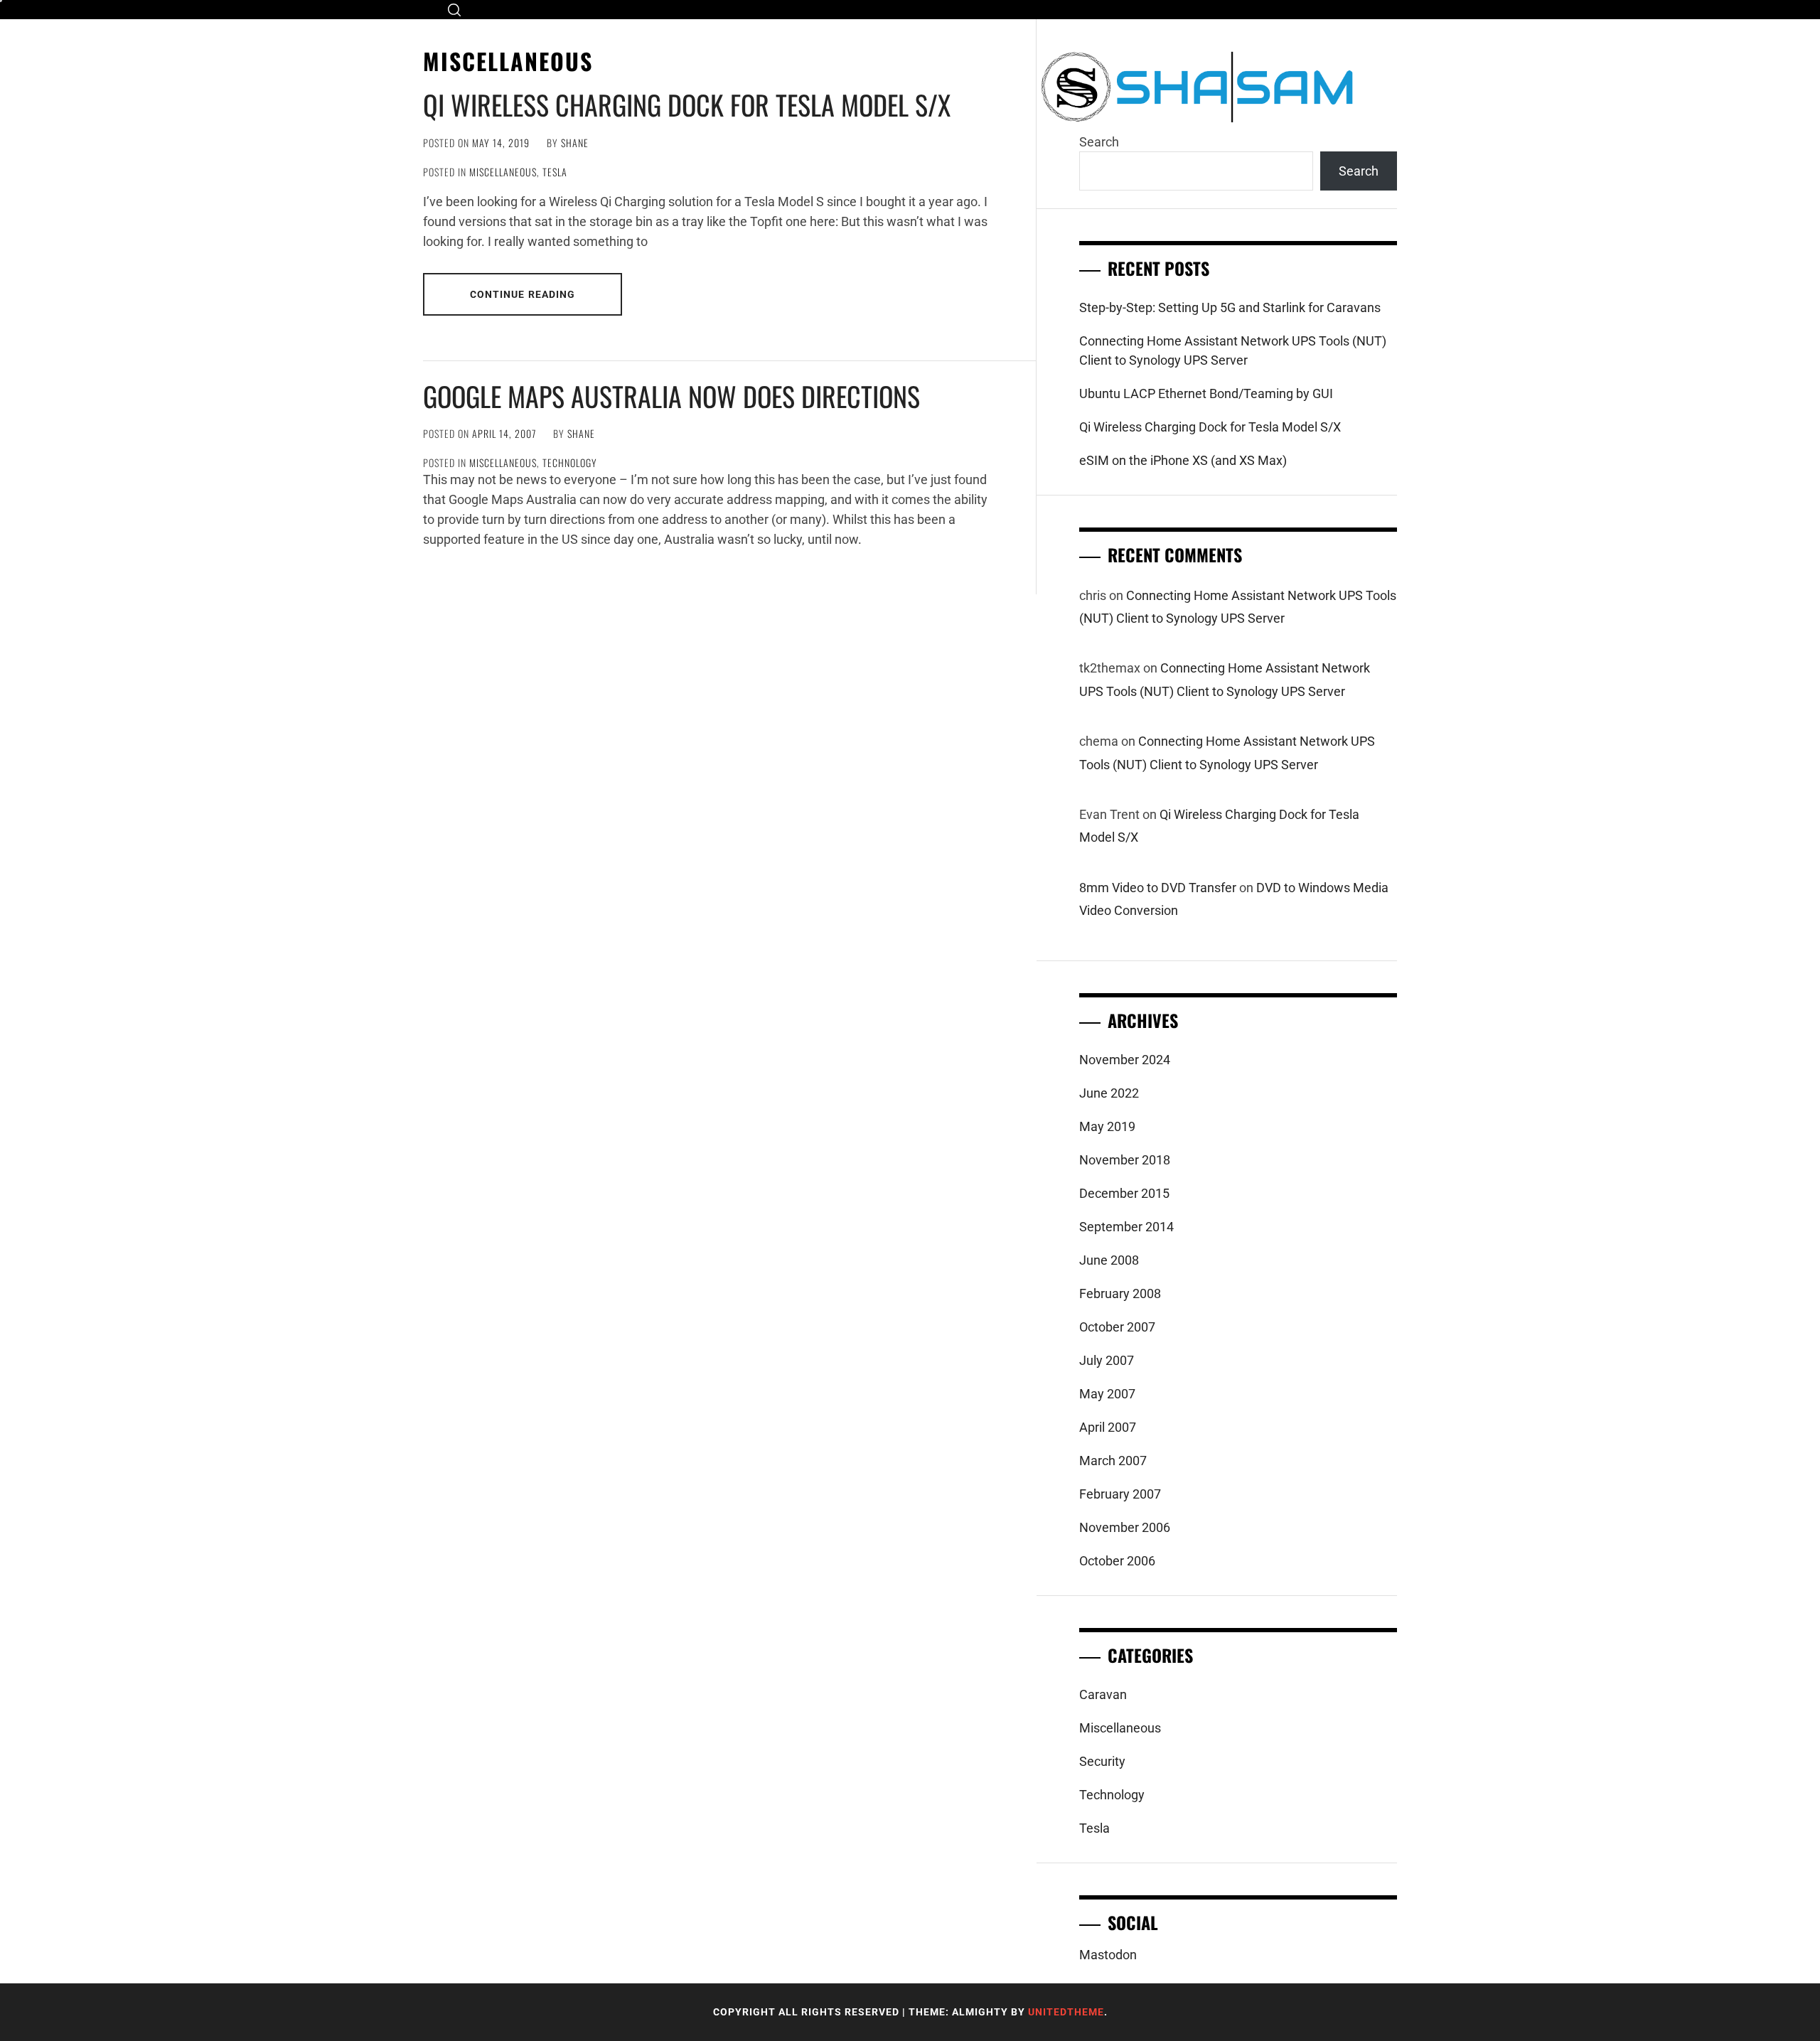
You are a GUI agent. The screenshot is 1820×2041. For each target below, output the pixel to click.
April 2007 (1108, 1427)
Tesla (555, 172)
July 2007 (1107, 1360)
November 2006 (1125, 1527)
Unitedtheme (1066, 2012)
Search (1099, 142)
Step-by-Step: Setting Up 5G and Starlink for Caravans (1230, 307)
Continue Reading (523, 294)
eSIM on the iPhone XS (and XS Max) (1183, 460)
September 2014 (1126, 1227)
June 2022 (1109, 1093)
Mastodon (1108, 1955)
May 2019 (1107, 1126)
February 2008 (1120, 1293)
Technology (570, 462)
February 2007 (1120, 1494)
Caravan (1103, 1694)
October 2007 (1117, 1327)
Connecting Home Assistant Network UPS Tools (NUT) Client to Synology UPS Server (1233, 350)
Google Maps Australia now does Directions (671, 396)
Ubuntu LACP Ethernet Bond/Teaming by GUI (1206, 393)
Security (1102, 1761)
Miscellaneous (503, 172)
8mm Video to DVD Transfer (1158, 888)
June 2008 (1109, 1260)
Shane (575, 143)
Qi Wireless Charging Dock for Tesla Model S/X (687, 105)
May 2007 (1107, 1394)
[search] (454, 10)
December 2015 (1124, 1193)
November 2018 (1125, 1160)
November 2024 (1125, 1060)
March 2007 (1113, 1461)
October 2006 (1117, 1561)
